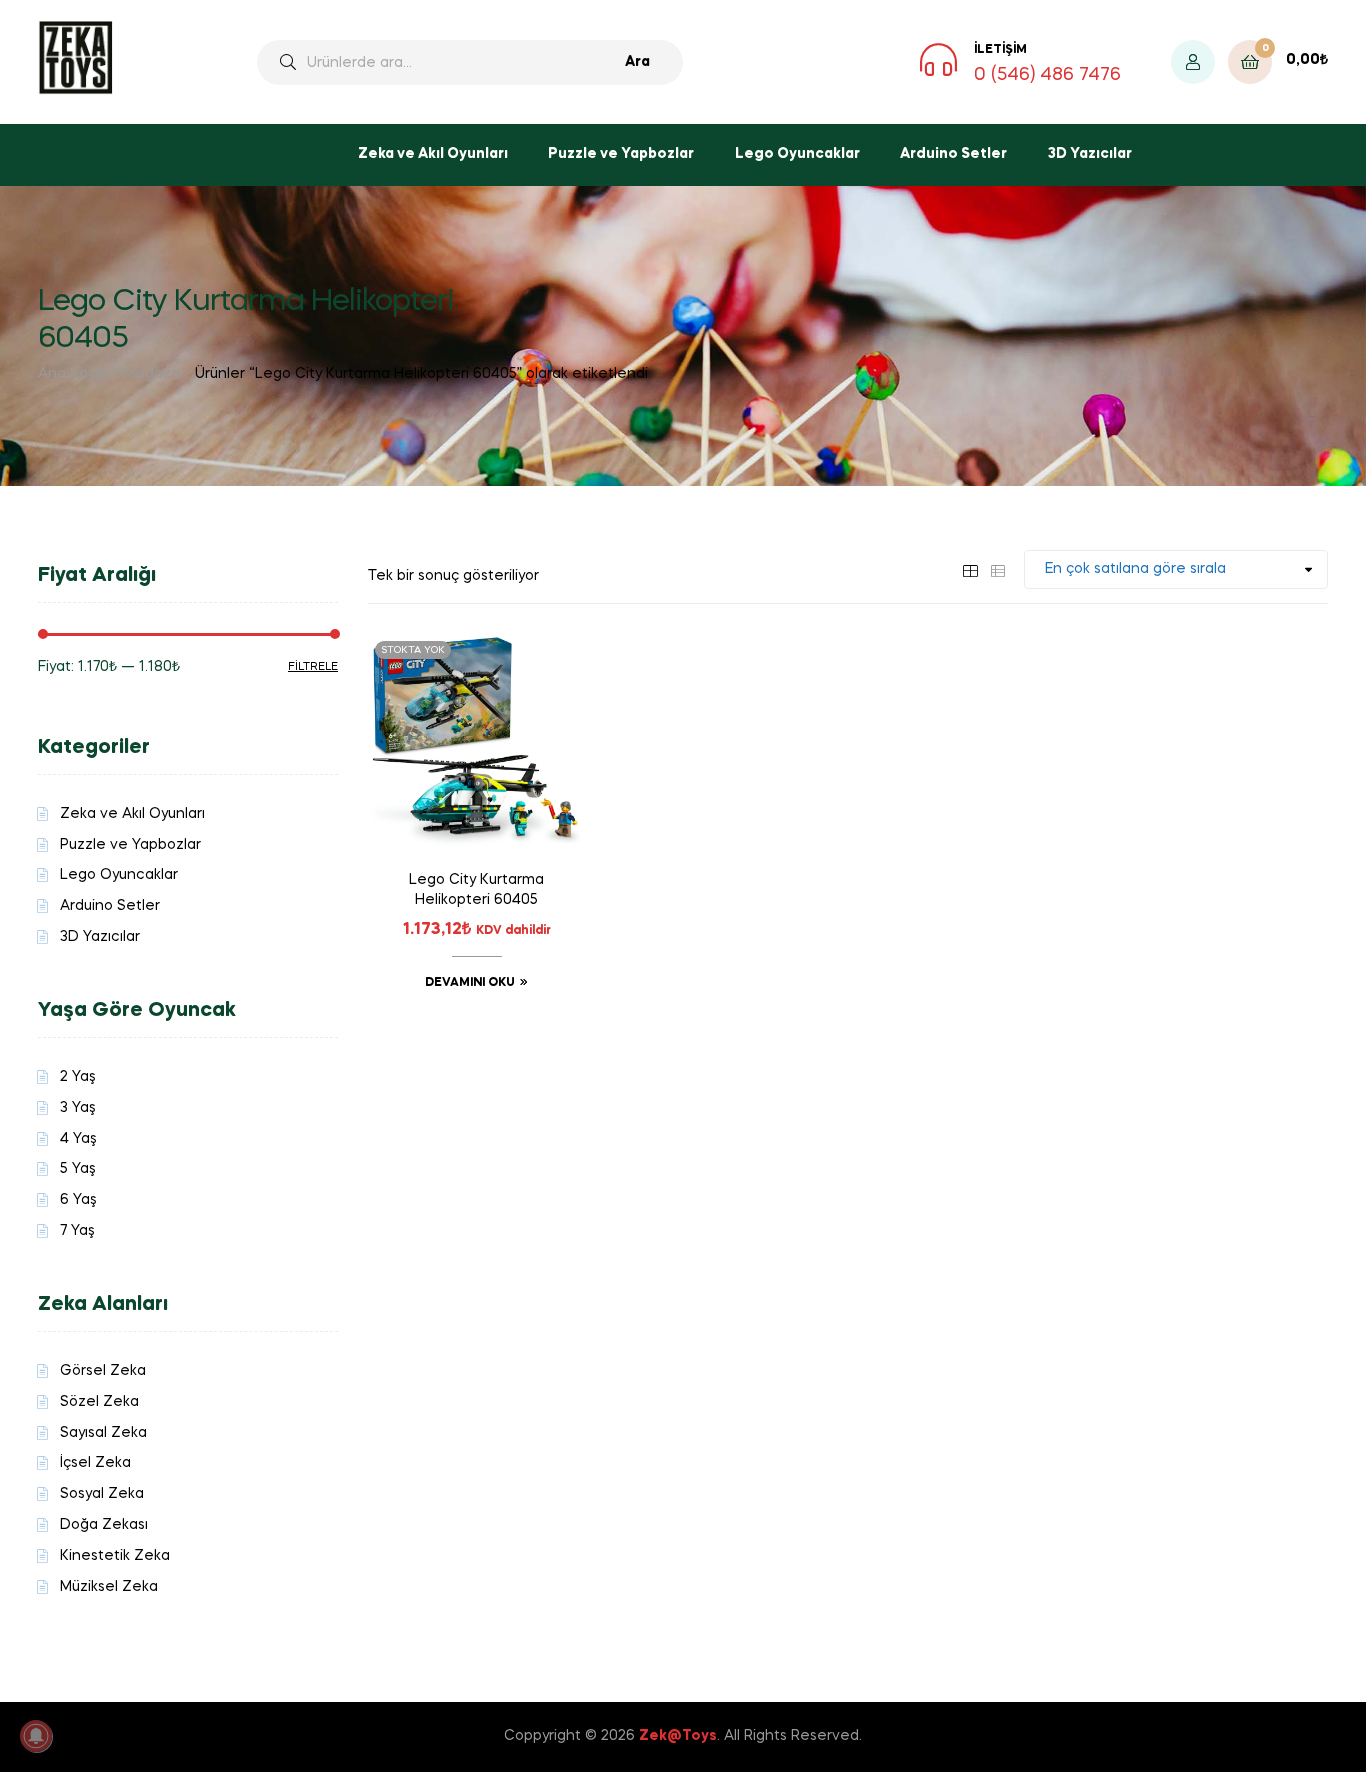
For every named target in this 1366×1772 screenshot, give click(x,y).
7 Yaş (77, 1231)
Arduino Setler (953, 154)
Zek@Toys (678, 1736)
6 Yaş (78, 1200)
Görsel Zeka (103, 1371)
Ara (637, 62)
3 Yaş (78, 1108)
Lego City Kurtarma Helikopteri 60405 (476, 890)
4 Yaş (78, 1139)
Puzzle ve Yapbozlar (621, 154)
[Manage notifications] (36, 1736)
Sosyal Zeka (102, 1494)
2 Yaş (78, 1077)
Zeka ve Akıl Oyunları (433, 154)
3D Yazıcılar (1090, 154)
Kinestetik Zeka (115, 1556)
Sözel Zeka (99, 1402)
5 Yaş (78, 1169)
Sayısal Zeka (103, 1433)
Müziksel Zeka (109, 1587)
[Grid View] (970, 569)
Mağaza (152, 374)
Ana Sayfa (73, 374)
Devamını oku (470, 983)
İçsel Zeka (95, 1463)
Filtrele (313, 667)
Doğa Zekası (104, 1525)
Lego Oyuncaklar (797, 154)
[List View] (998, 569)
